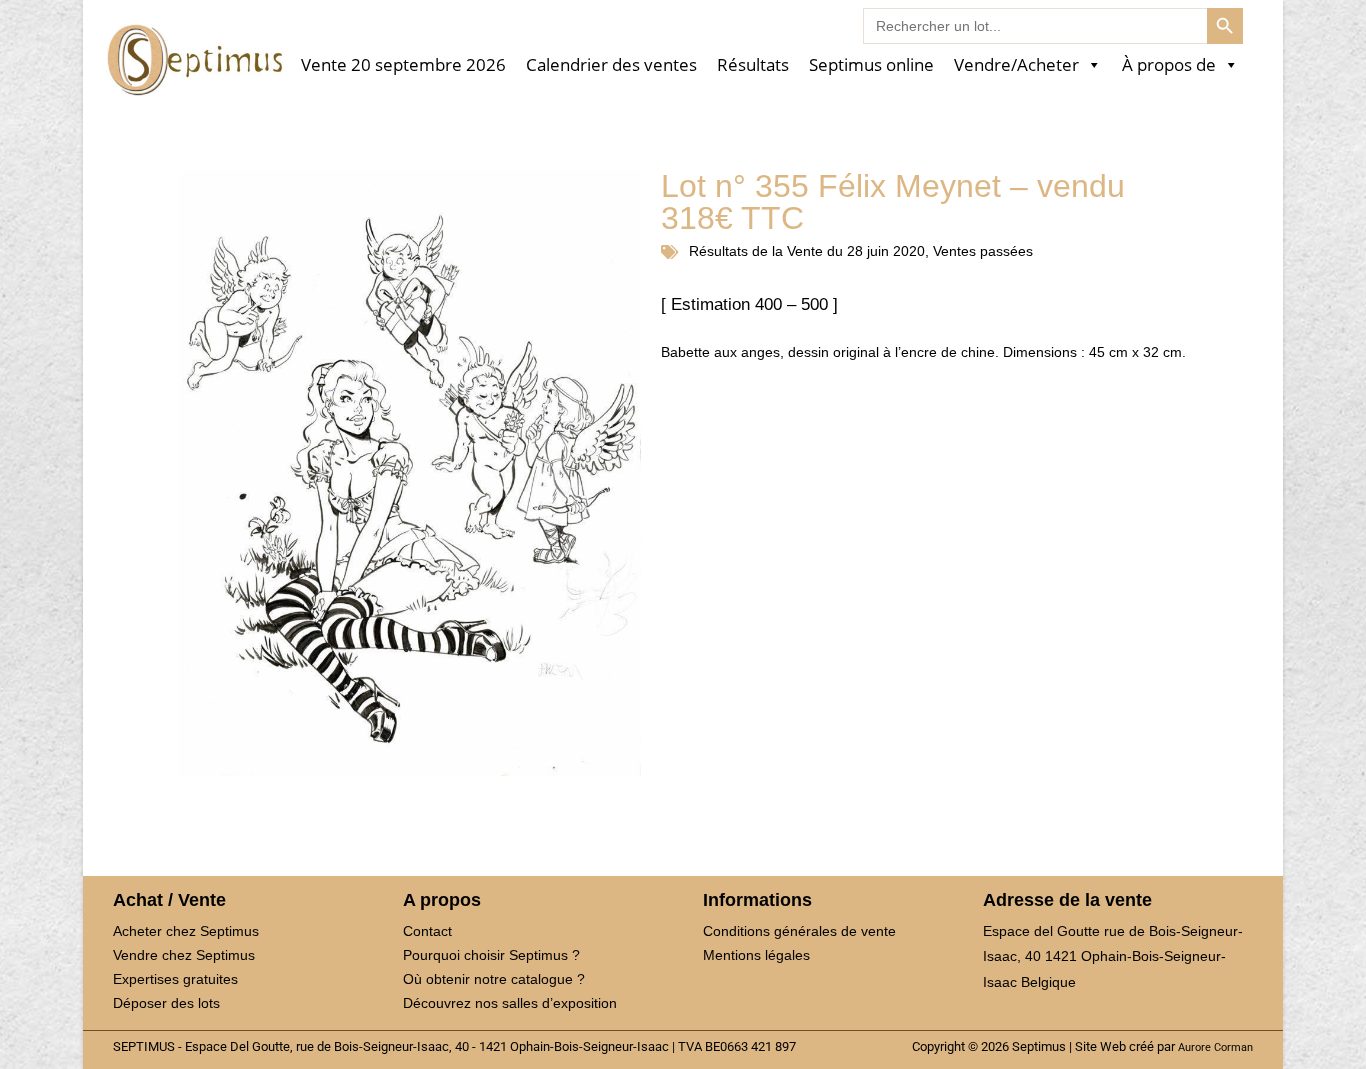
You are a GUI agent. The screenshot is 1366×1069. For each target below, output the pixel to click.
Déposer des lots (166, 1003)
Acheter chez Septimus (186, 931)
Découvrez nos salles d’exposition (510, 1003)
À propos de (1169, 65)
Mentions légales (756, 955)
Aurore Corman (1215, 1047)
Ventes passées (983, 251)
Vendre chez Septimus (184, 955)
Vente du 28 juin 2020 (856, 251)
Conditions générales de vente (799, 931)
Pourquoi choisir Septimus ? (491, 955)
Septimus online (871, 65)
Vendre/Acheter (1016, 65)
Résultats (753, 65)
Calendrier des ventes (611, 65)
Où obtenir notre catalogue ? (494, 979)
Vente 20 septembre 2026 (403, 65)
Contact (427, 931)
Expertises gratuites (175, 979)
